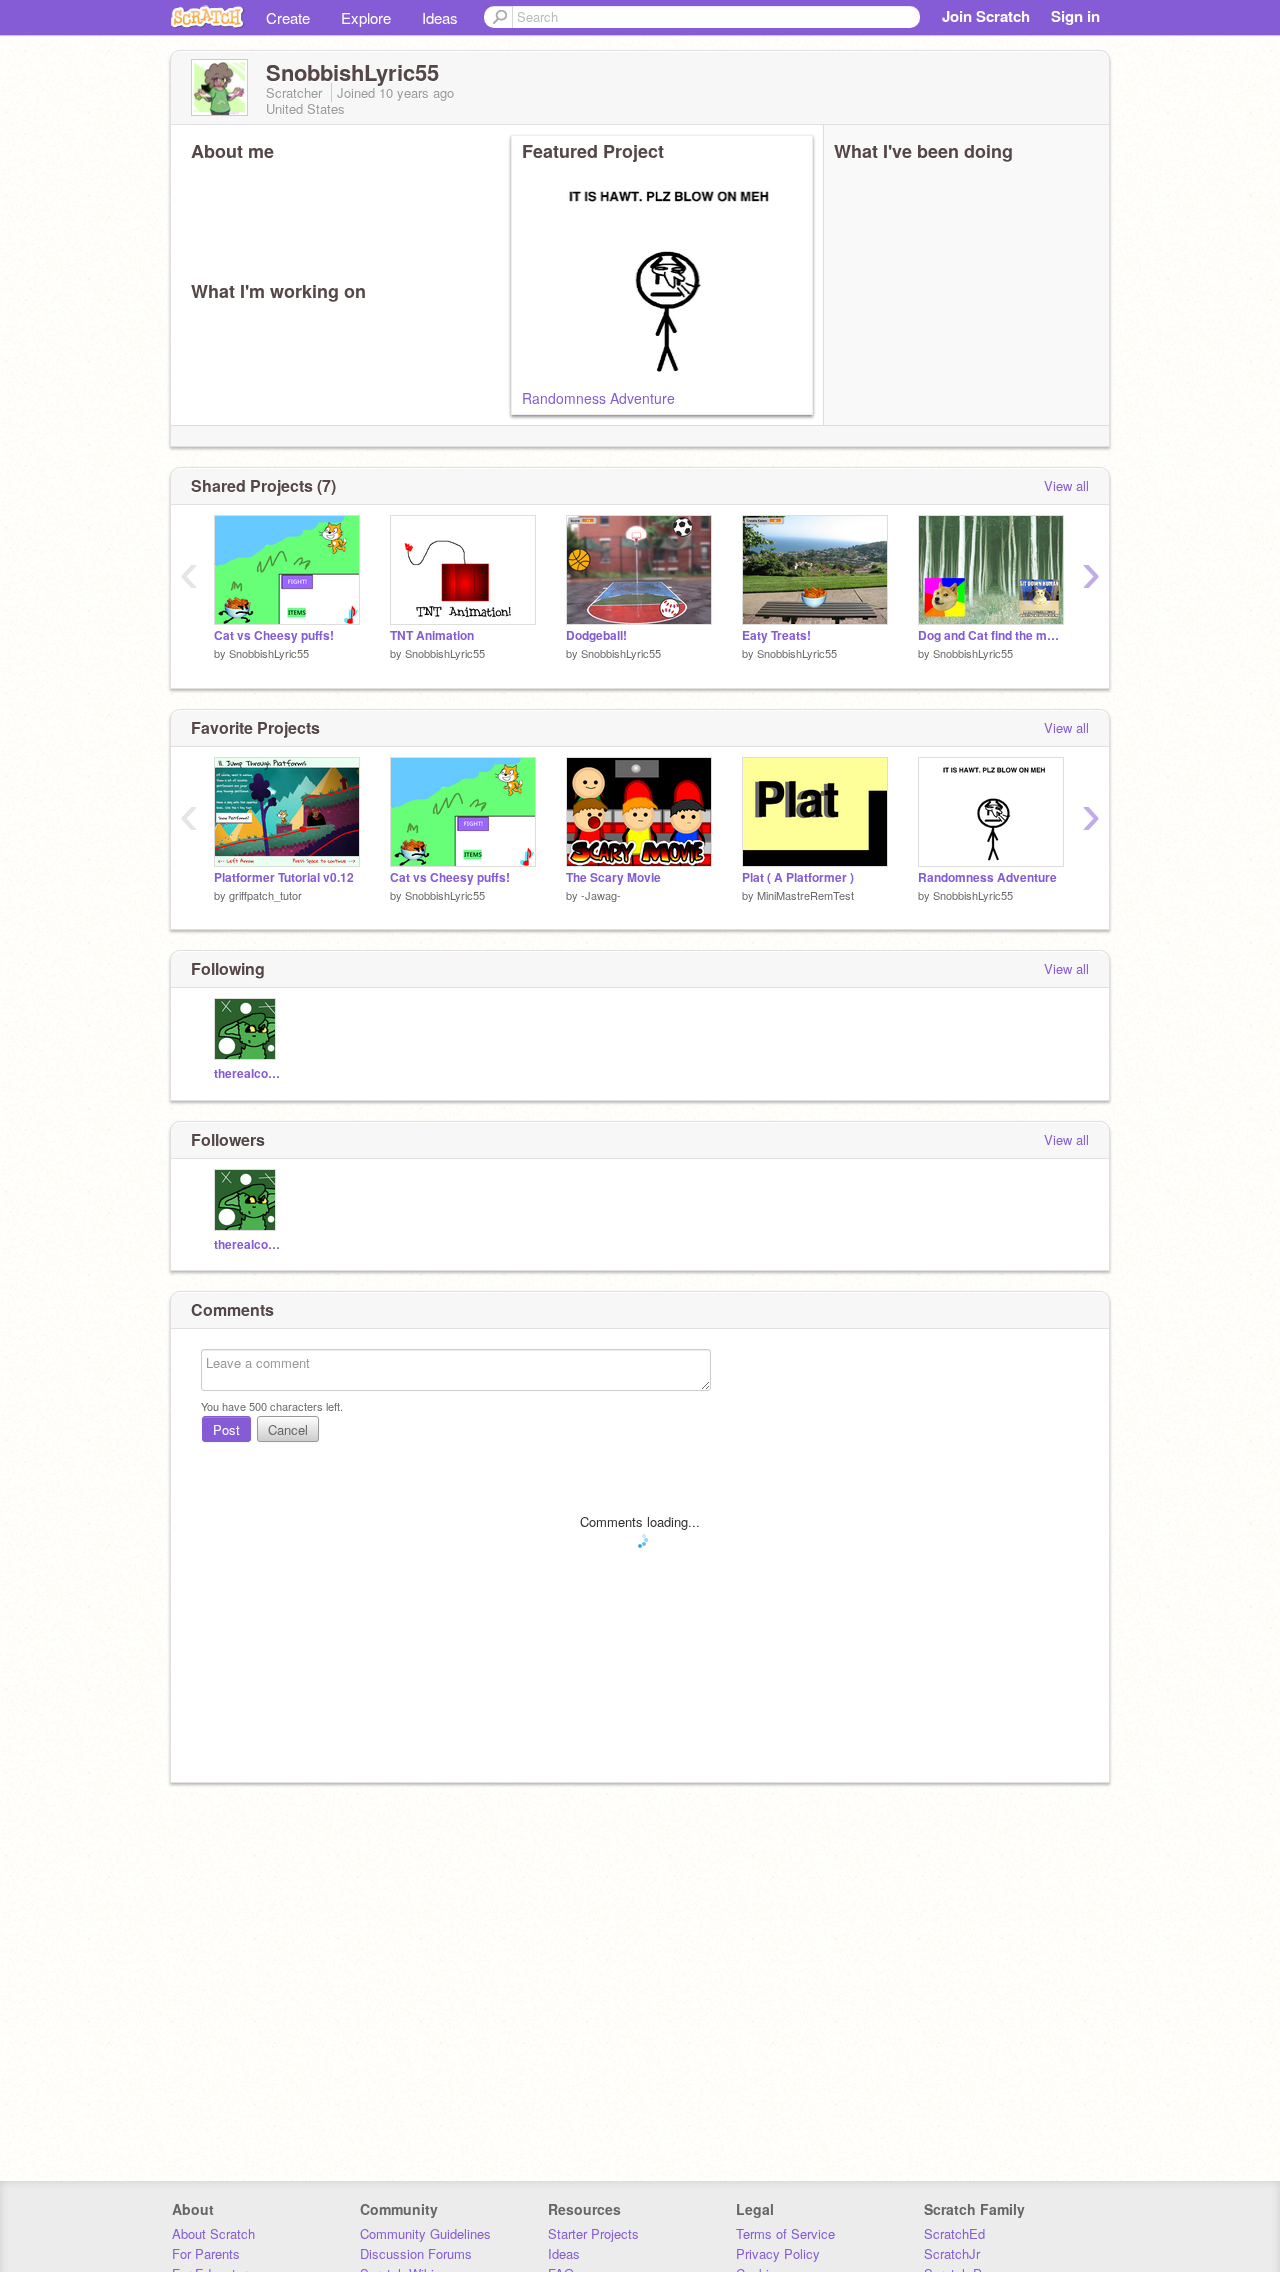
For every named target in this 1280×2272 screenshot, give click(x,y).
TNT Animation (432, 635)
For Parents (206, 2253)
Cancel (288, 1429)
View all (1066, 485)
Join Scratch (986, 16)
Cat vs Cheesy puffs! (274, 635)
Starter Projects (593, 2233)
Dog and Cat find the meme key (991, 635)
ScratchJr (952, 2253)
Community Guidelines (425, 2233)
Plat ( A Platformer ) (798, 877)
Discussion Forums (416, 2253)
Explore (366, 17)
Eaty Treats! (776, 635)
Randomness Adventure (598, 398)
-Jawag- (601, 895)
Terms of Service (785, 2233)
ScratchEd (954, 2233)
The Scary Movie (613, 877)
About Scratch (213, 2233)
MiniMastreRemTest (805, 895)
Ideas (440, 17)
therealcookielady (247, 1073)
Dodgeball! (596, 635)
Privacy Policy (778, 2253)
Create (288, 17)
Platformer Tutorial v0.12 (284, 877)
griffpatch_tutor (265, 895)
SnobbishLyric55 (269, 653)
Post (226, 1429)
